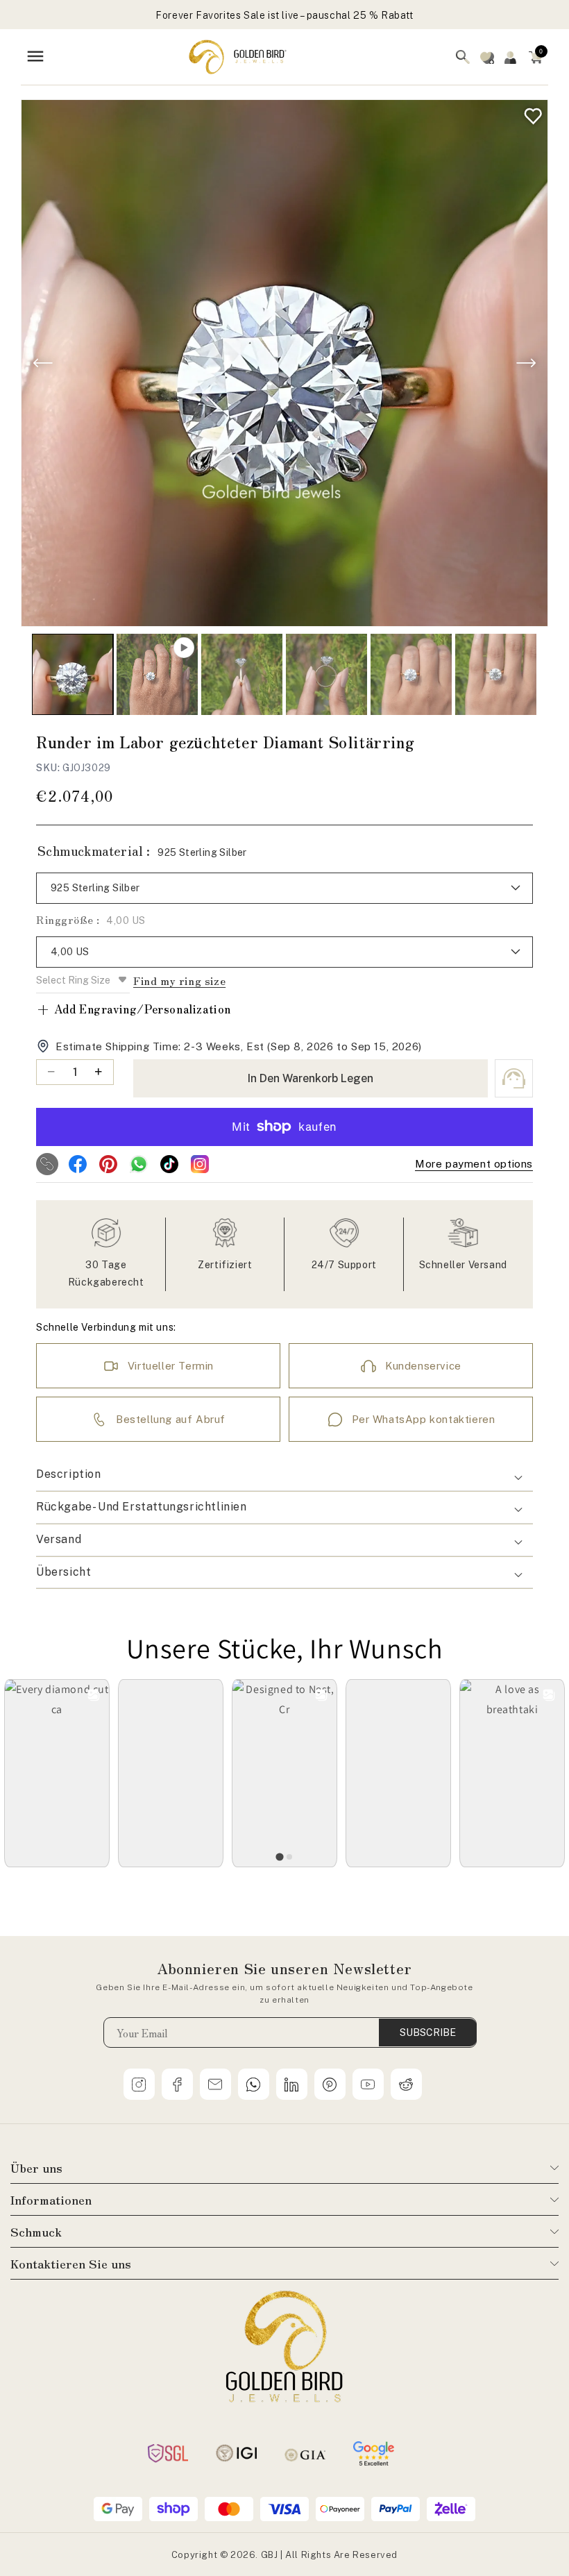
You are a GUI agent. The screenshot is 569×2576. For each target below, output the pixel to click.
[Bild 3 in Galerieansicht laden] (326, 674)
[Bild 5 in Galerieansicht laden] (496, 674)
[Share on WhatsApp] (139, 1164)
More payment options (474, 1164)
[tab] (279, 1857)
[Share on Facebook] (78, 1164)
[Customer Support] (514, 1078)
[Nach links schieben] (43, 363)
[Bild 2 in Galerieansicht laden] (242, 674)
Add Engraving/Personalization (134, 1009)
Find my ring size (179, 980)
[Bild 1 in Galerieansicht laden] (73, 674)
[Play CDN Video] (157, 674)
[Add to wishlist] (530, 113)
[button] (536, 57)
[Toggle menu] (35, 57)
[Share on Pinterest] (108, 1164)
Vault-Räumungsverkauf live (284, 22)
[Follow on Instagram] (200, 1164)
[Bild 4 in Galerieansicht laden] (411, 674)
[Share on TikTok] (169, 1164)
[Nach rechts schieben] (526, 363)
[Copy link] (47, 1164)
